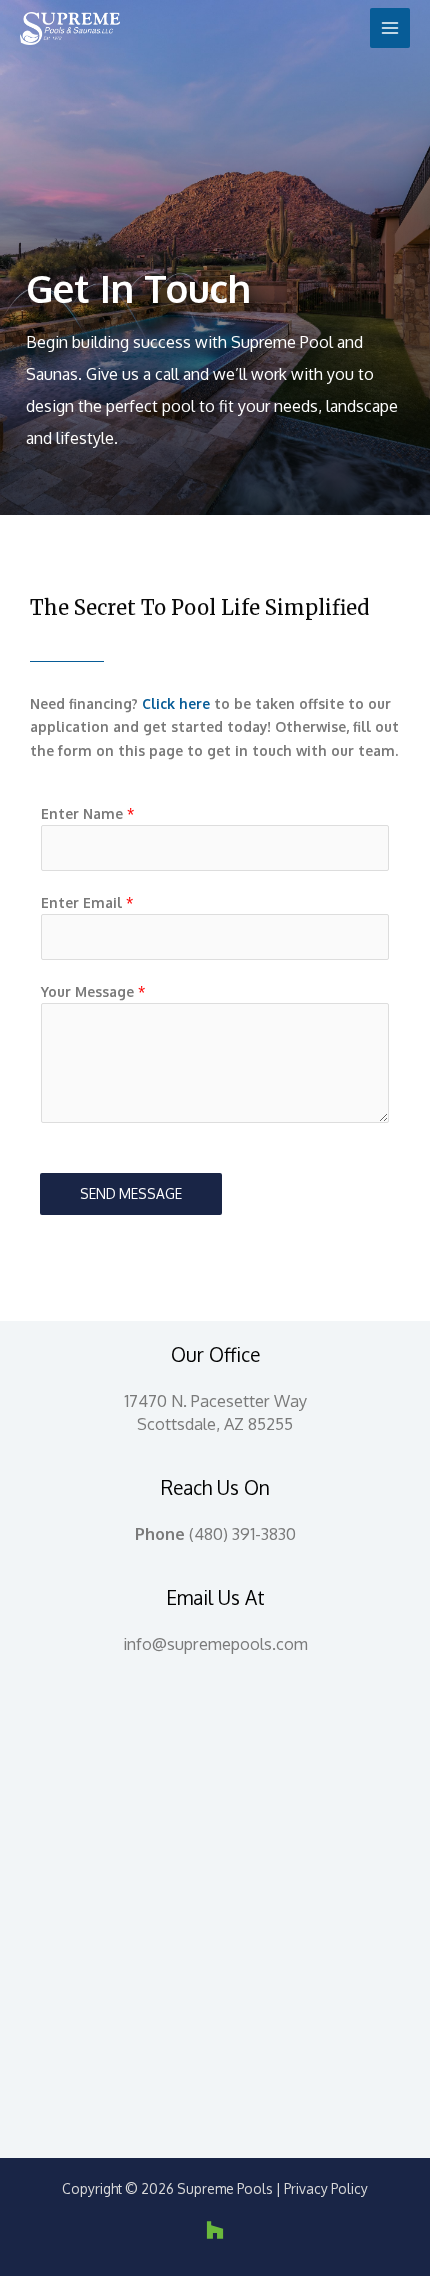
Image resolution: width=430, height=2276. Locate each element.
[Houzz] (215, 2230)
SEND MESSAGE (131, 1193)
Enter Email (87, 902)
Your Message (93, 991)
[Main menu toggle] (390, 28)
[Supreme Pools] (70, 28)
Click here (176, 703)
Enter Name (87, 813)
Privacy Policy (326, 2188)
